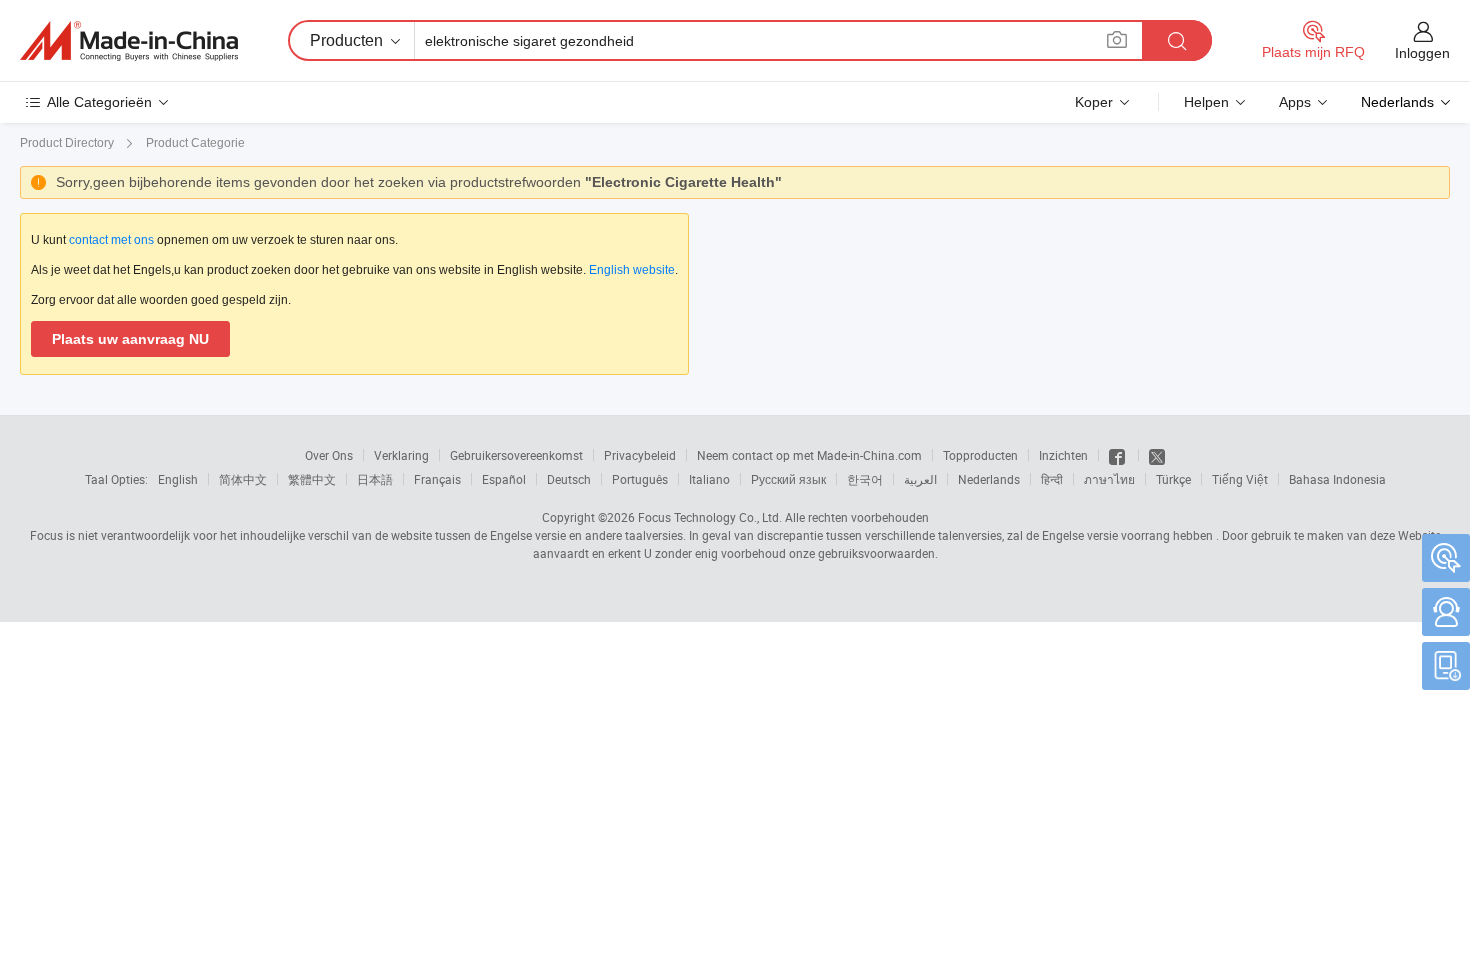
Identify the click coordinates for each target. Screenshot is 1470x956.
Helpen (1206, 102)
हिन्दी (1052, 479)
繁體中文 (312, 479)
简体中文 (243, 479)
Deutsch (569, 479)
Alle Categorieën (99, 102)
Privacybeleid (640, 455)
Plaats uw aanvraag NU (130, 339)
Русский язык (788, 479)
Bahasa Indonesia (1337, 479)
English (178, 479)
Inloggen (1422, 53)
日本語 (375, 479)
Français (437, 479)
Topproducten (980, 455)
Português (640, 479)
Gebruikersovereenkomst (516, 455)
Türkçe (1173, 479)
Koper (1094, 102)
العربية (920, 479)
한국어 (865, 479)
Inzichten (1063, 455)
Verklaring (401, 455)
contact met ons (111, 240)
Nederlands (989, 479)
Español (504, 479)
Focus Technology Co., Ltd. (710, 517)
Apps (1295, 102)
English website (632, 270)
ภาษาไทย (1109, 479)
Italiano (709, 479)
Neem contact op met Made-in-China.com (809, 455)
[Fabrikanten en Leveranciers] (129, 41)
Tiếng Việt (1240, 479)
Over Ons (329, 455)
